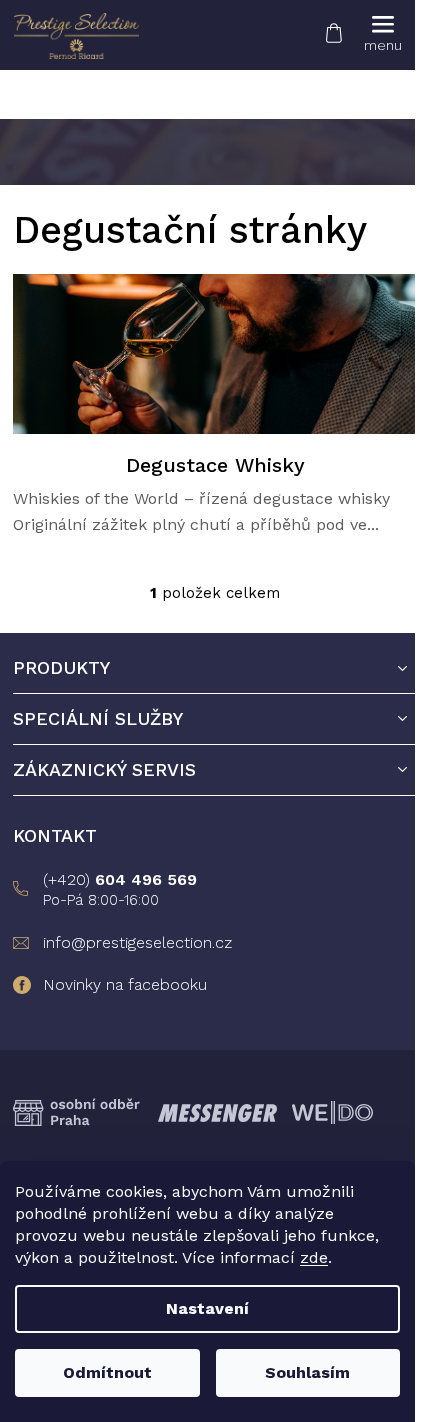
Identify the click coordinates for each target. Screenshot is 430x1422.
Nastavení (207, 1308)
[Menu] (383, 35)
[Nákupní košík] (332, 29)
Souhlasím (307, 1372)
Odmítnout (107, 1372)
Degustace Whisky (215, 465)
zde (314, 1257)
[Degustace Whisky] (215, 353)
